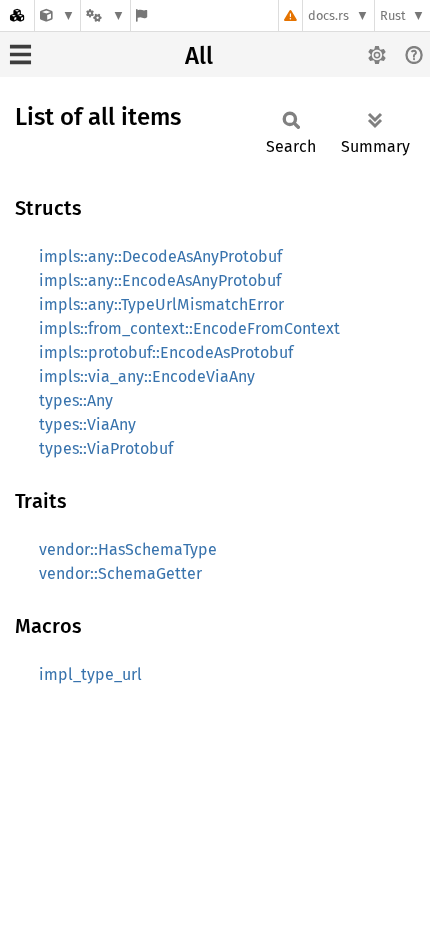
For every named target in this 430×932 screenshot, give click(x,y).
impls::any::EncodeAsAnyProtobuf (160, 280)
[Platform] (105, 15)
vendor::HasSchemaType (128, 549)
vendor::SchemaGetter (120, 573)
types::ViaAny (87, 424)
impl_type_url (90, 674)
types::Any (76, 400)
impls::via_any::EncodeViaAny (147, 376)
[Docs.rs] (17, 15)
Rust (393, 15)
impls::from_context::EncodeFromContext (189, 328)
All (199, 56)
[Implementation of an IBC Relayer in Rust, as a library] (57, 15)
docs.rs (328, 15)
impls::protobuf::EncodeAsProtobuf (166, 352)
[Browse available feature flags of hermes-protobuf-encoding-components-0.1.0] (141, 15)
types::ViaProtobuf (106, 448)
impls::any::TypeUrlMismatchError (161, 304)
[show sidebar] (20, 54)
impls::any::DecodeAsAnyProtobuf (160, 256)
